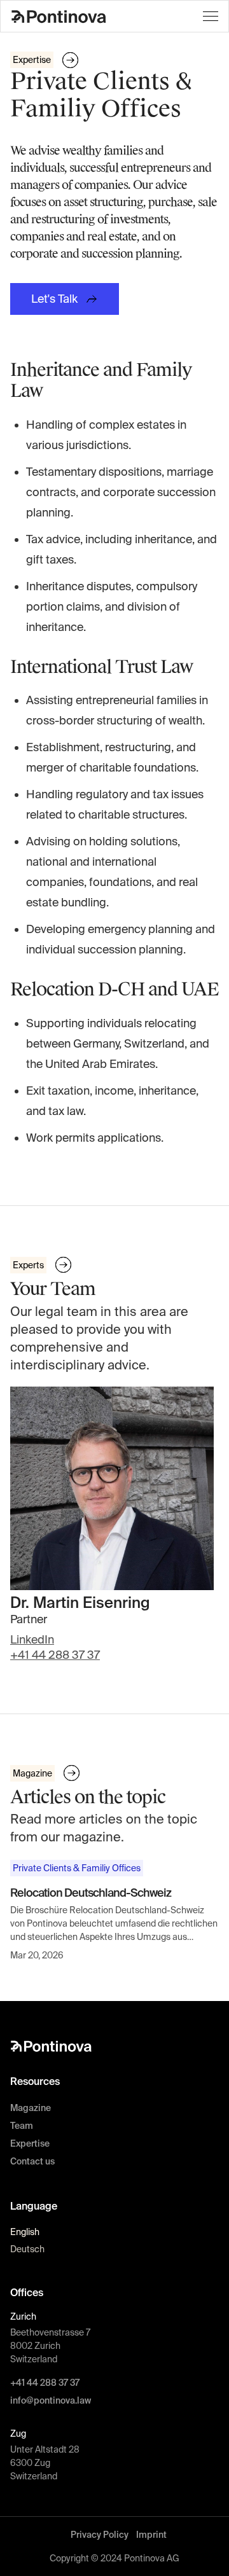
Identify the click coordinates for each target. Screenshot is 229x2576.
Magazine (31, 2108)
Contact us (32, 2161)
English (25, 2232)
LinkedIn (32, 1639)
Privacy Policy (100, 2535)
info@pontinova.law (51, 2400)
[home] (59, 16)
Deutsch (27, 2249)
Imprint (151, 2535)
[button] (211, 16)
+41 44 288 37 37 (55, 1655)
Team (22, 2126)
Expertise (30, 2143)
